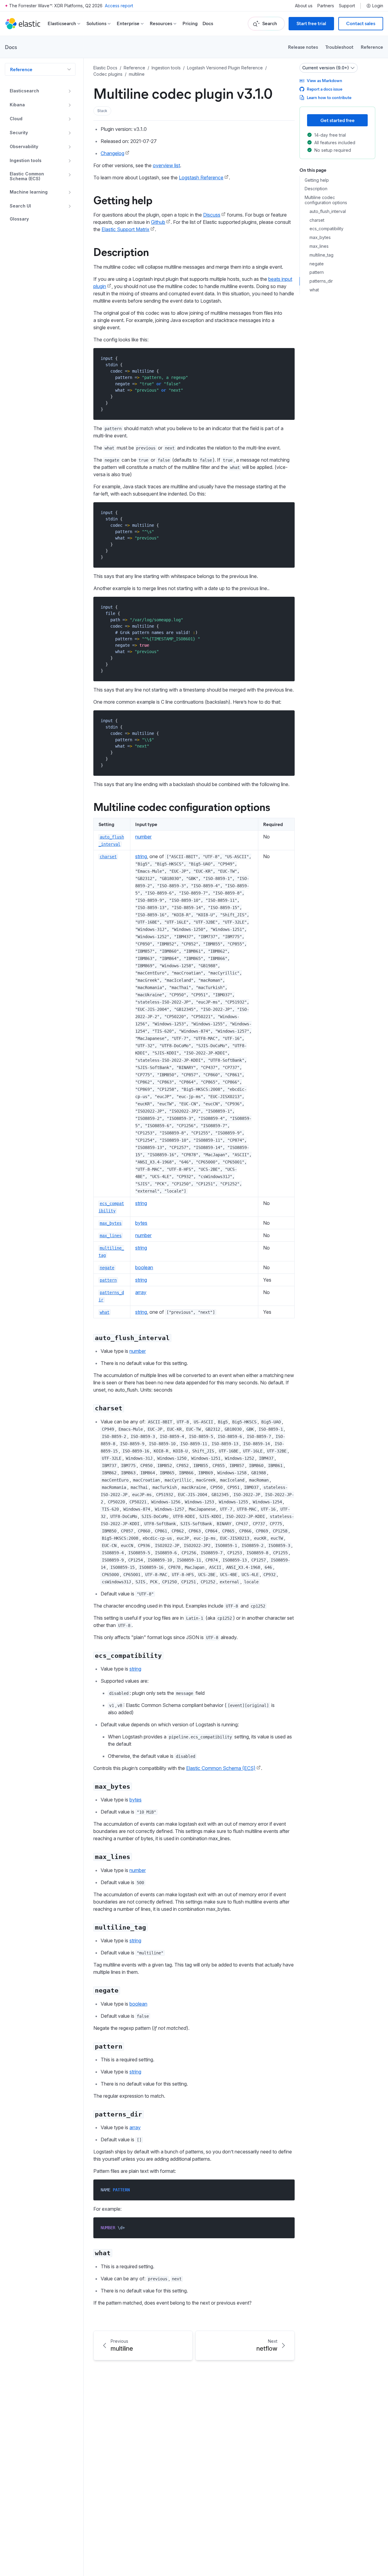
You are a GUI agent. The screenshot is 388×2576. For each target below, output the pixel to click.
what (314, 290)
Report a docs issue (324, 89)
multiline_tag (321, 255)
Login (378, 6)
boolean (144, 1267)
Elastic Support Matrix (125, 229)
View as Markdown (324, 80)
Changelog (112, 153)
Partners (326, 6)
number (143, 837)
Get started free (338, 120)
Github (158, 222)
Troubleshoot (339, 47)
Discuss (212, 215)
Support (347, 6)
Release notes (303, 47)
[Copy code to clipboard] (286, 358)
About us (304, 6)
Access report (119, 6)
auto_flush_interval (328, 211)
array (141, 1292)
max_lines (319, 246)
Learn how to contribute (329, 97)
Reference (372, 47)
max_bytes (320, 238)
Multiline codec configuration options (182, 806)
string (141, 856)
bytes (141, 1223)
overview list (166, 165)
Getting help (123, 200)
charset (317, 220)
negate (317, 264)
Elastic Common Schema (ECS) (221, 1768)
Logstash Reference (201, 178)
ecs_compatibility (326, 229)
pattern (317, 273)
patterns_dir (321, 281)
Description (121, 251)
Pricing (190, 23)
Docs (208, 23)
